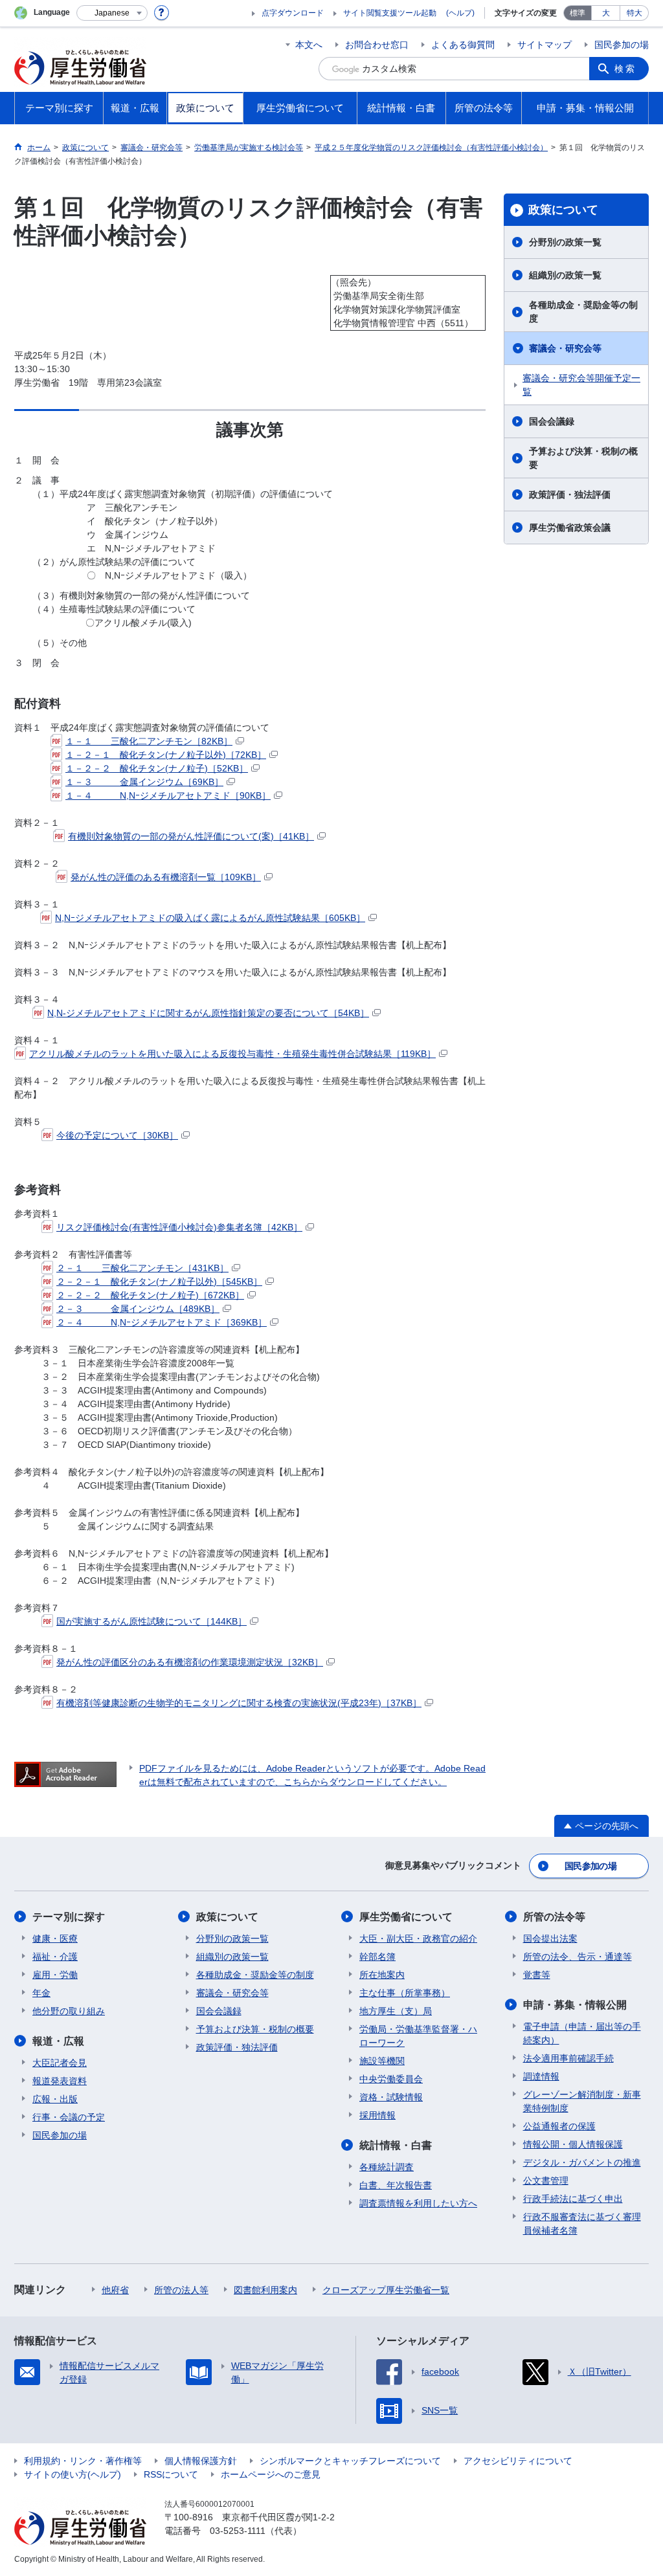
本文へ (309, 45)
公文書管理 (546, 2181)
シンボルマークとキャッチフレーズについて (350, 2461)
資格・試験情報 (391, 2097)
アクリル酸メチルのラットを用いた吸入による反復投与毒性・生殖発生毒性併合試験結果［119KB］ (232, 1054)
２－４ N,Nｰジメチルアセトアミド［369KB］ (162, 1322)
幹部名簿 (377, 1957)
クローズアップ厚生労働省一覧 (386, 2290)
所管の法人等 (181, 2290)
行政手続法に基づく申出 (573, 2199)
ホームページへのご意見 (271, 2474)
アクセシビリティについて (518, 2461)
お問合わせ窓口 (377, 45)
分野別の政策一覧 (565, 242)
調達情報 (541, 2076)
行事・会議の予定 (69, 2117)
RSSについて (171, 2474)
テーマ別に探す (69, 1917)
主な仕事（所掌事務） (405, 1993)
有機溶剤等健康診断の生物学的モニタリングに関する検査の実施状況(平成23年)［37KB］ (239, 1703)
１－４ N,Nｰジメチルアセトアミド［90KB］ (168, 795)
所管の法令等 (554, 1917)
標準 (578, 13)
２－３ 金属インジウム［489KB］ (138, 1309)
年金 (41, 1993)
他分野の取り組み (69, 2011)
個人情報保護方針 (201, 2461)
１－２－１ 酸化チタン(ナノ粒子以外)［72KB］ (166, 755)
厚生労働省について (406, 1917)
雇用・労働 (55, 1975)
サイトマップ (545, 45)
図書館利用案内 (265, 2290)
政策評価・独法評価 (570, 494)
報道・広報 (58, 2041)
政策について (563, 210)
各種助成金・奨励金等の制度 (583, 312)
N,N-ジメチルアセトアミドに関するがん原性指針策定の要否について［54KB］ (208, 1013)
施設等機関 (382, 2061)
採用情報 (377, 2115)
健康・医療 (55, 1938)
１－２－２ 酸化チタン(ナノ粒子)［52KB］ (157, 768)
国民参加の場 (622, 45)
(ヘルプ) (460, 13)
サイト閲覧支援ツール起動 (390, 13)
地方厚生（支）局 (396, 2011)
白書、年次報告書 (396, 2185)
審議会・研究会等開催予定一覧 (581, 385)
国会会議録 (552, 421)
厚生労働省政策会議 (570, 527)
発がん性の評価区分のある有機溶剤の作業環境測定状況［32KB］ (190, 1662)
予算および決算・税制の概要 (583, 458)
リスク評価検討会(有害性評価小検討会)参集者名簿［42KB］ (179, 1227)
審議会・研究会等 (565, 348)
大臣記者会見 (60, 2063)
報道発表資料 (60, 2081)
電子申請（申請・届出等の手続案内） (582, 2033)
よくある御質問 (463, 45)
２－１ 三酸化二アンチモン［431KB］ (142, 1268)
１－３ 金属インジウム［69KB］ (144, 782)
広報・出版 (55, 2099)
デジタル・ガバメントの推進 (582, 2162)
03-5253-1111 (238, 2531)
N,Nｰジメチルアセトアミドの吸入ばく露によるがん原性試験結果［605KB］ (210, 918)
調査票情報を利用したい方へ (418, 2203)
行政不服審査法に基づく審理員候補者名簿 (582, 2224)
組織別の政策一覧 (565, 275)
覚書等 (537, 1975)
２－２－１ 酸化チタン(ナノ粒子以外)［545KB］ (159, 1282)
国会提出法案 (550, 1938)
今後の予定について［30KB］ (117, 1135)
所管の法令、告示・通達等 (578, 1957)
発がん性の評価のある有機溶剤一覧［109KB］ (166, 877)
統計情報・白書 (396, 2145)
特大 (635, 13)
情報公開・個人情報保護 (573, 2144)
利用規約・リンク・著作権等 (83, 2461)
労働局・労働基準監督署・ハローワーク (418, 2036)
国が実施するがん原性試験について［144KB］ (152, 1621)
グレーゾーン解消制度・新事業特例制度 (582, 2101)
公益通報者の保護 (559, 2126)
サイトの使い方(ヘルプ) (73, 2474)
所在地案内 (382, 1975)
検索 (625, 69)
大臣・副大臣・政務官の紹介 (418, 1938)
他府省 (115, 2290)
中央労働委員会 (391, 2079)
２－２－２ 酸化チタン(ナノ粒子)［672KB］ (150, 1295)
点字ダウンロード (293, 13)
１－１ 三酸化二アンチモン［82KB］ (149, 741)
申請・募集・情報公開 (575, 2005)
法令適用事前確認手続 (568, 2058)
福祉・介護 (55, 1957)
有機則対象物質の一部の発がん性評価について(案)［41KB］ (191, 836)
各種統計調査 (387, 2167)
